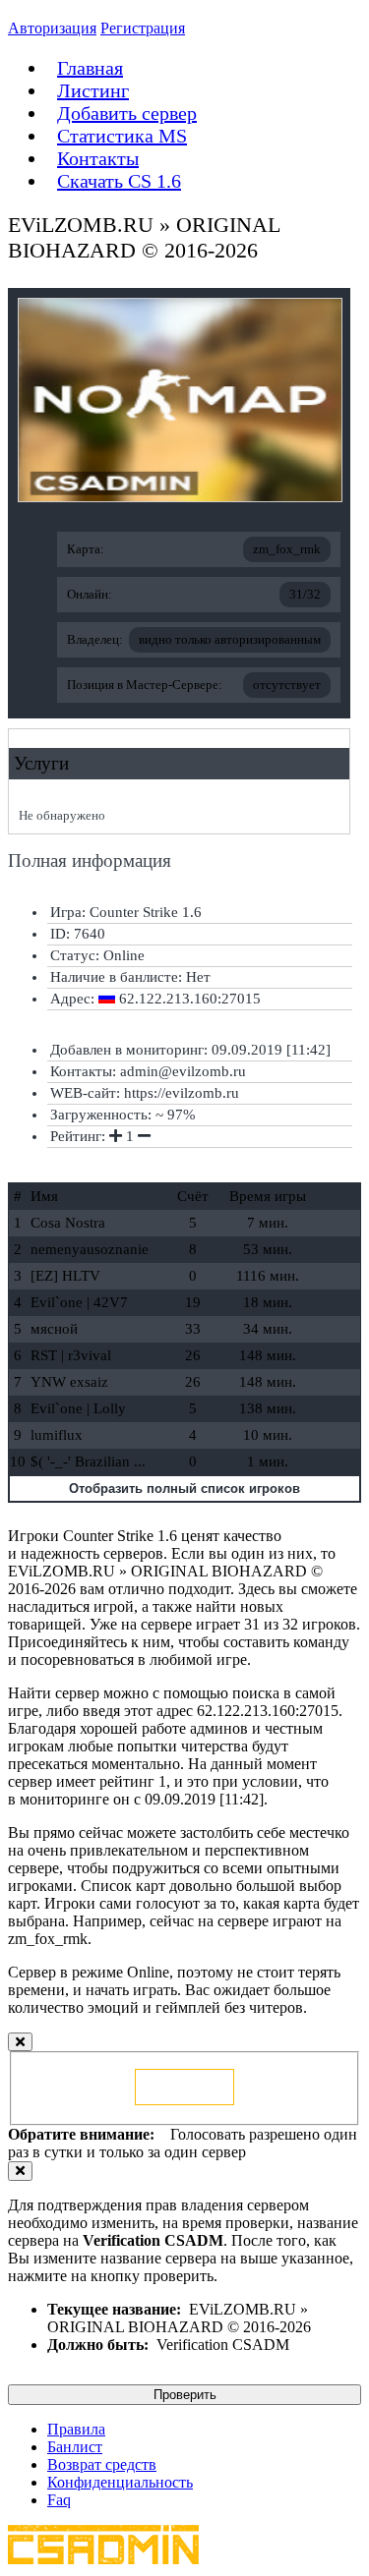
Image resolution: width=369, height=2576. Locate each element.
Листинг (93, 90)
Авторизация (52, 28)
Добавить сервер (127, 113)
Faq (59, 2500)
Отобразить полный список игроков (184, 1488)
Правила (76, 2429)
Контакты (98, 158)
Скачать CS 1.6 (119, 181)
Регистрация (143, 28)
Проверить (185, 2395)
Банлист (75, 2447)
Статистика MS (122, 136)
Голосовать (184, 2087)
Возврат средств (102, 2464)
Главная (90, 68)
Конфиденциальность (120, 2482)
